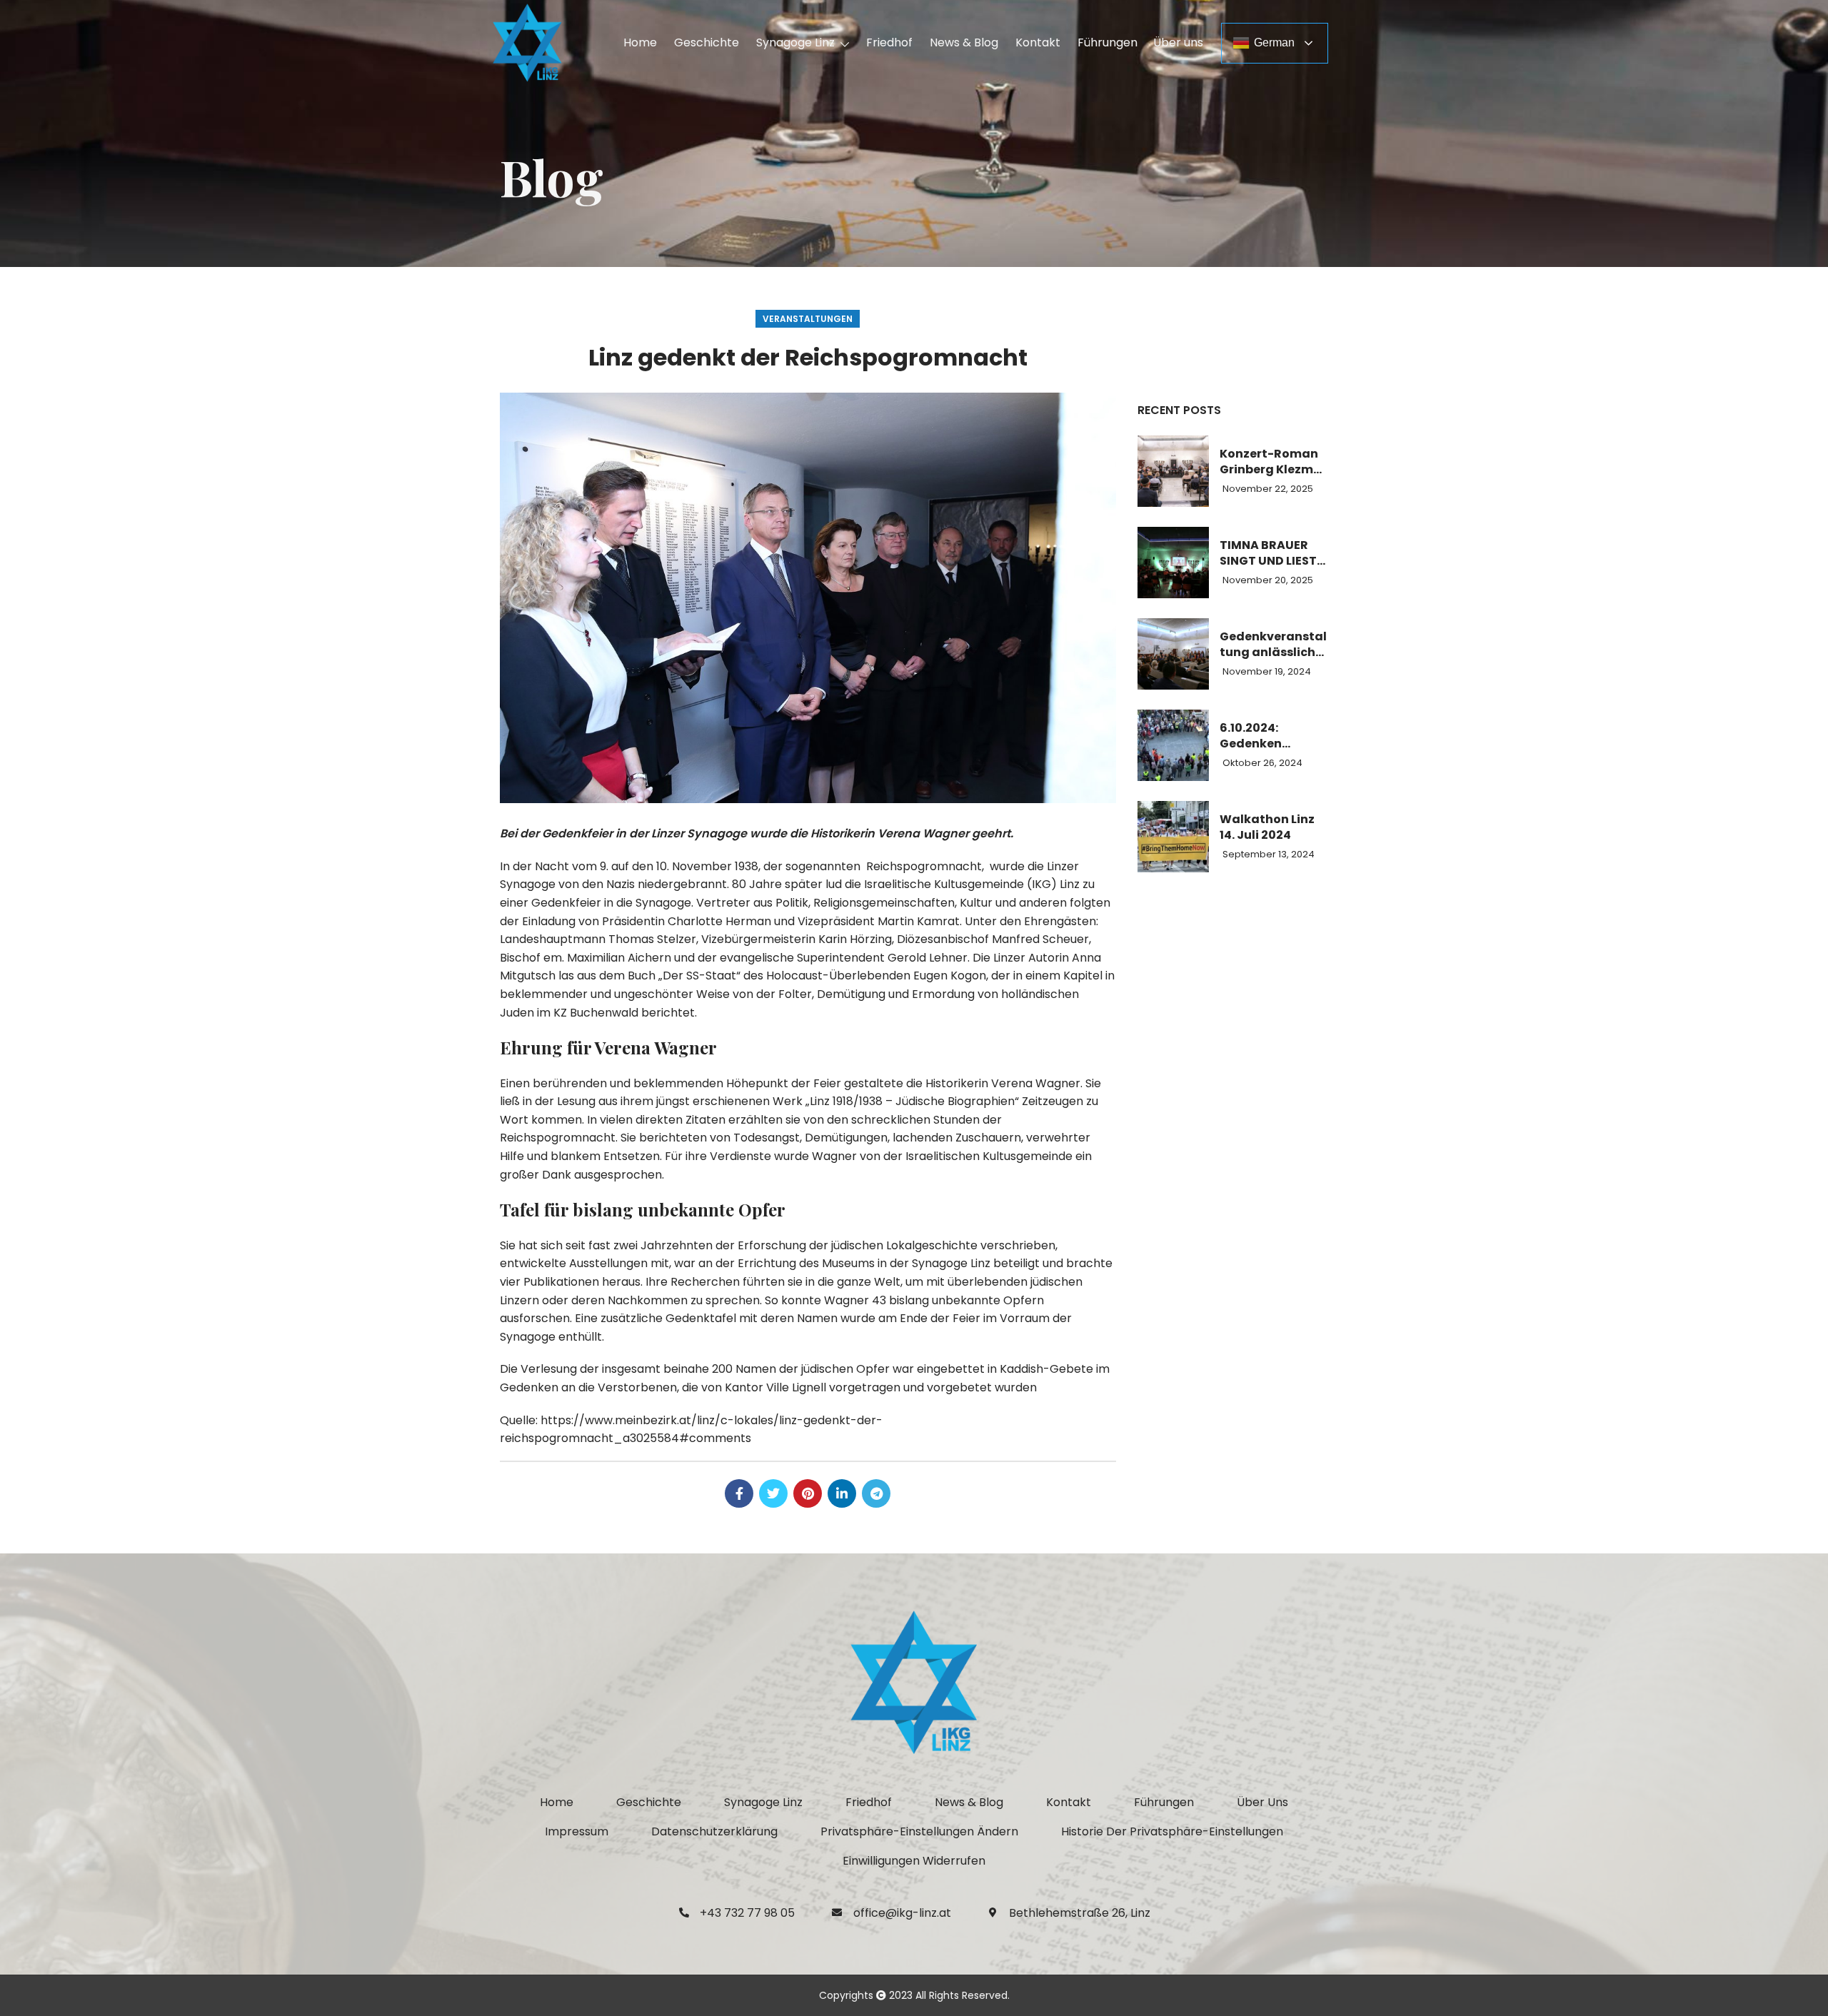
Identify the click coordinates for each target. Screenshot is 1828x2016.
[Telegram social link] (876, 1493)
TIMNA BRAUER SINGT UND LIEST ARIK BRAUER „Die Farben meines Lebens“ (1274, 554)
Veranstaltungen (808, 319)
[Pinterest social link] (808, 1493)
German (1274, 42)
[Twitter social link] (773, 1493)
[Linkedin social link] (842, 1493)
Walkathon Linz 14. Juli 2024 (1267, 827)
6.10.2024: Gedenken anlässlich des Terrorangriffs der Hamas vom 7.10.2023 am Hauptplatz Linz (1268, 736)
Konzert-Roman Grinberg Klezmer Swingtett (1272, 462)
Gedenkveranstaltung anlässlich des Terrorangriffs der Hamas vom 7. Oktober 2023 (1274, 645)
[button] (919, 1832)
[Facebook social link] (739, 1493)
